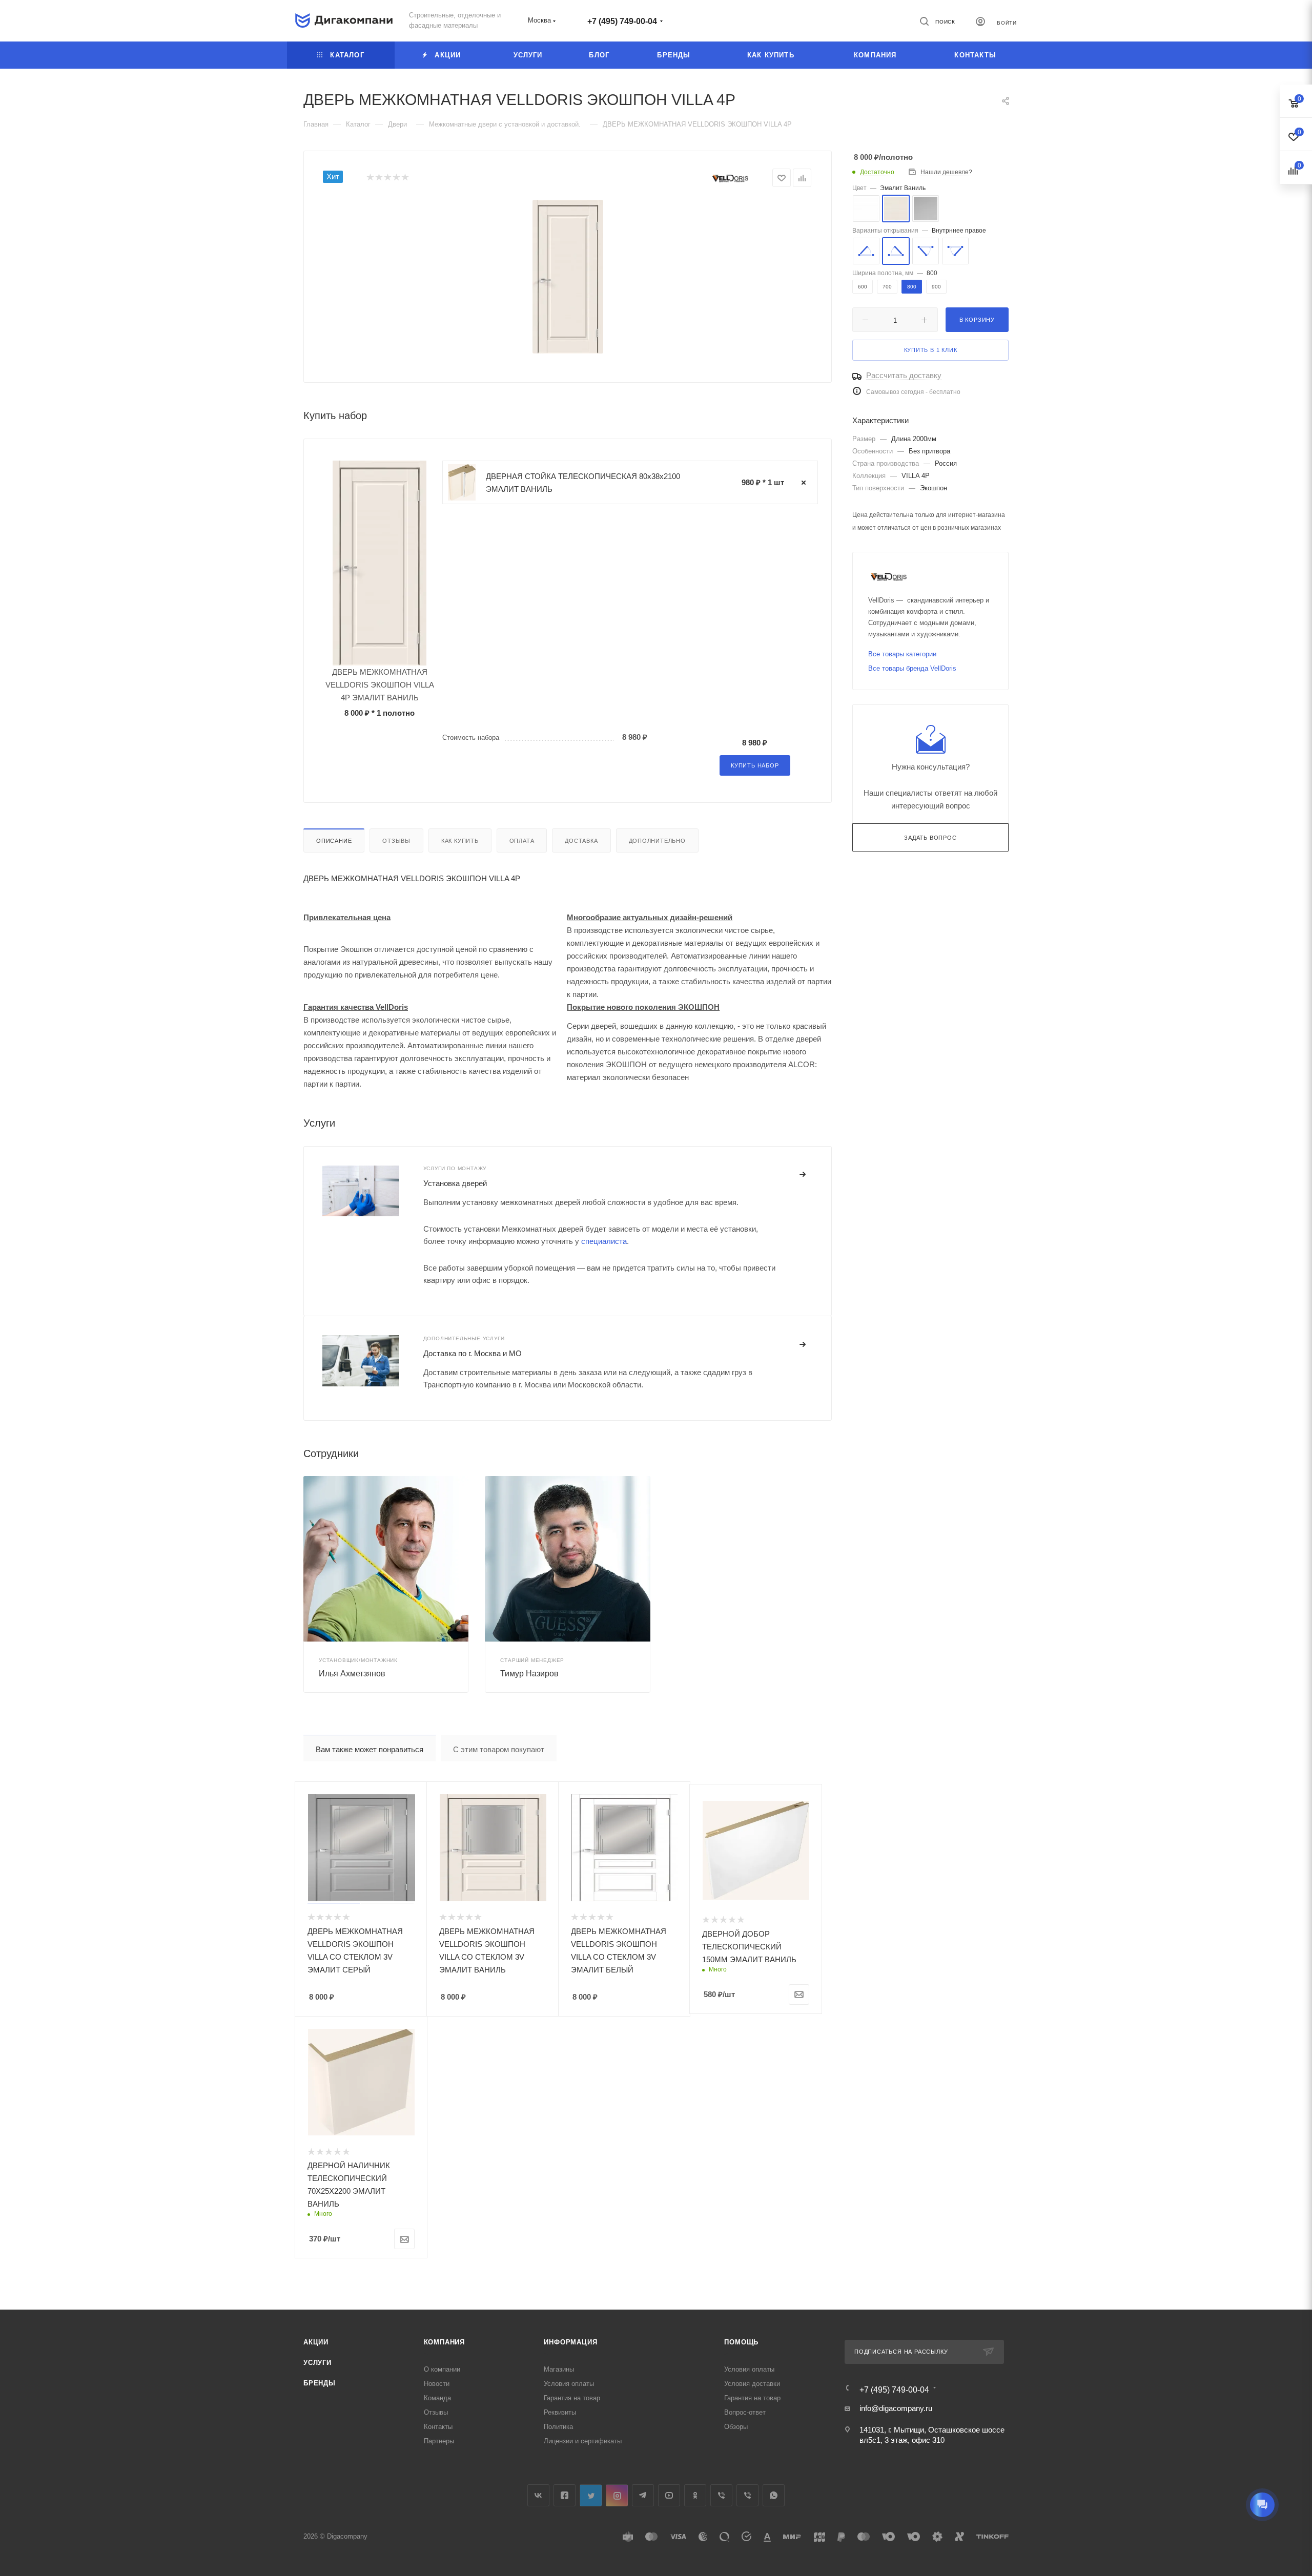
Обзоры (736, 2427)
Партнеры (439, 2441)
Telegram (643, 2495)
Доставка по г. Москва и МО (473, 1353)
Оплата (522, 841)
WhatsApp (774, 2495)
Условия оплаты (569, 2384)
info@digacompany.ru (896, 2408)
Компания (444, 2342)
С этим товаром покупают (499, 1749)
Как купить (460, 841)
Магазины (559, 2369)
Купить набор (755, 765)
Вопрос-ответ (745, 2412)
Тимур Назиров (529, 1674)
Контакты (438, 2427)
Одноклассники (695, 2495)
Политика (558, 2427)
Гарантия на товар (572, 2398)
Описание (334, 841)
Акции (316, 2342)
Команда (437, 2398)
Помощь (741, 2342)
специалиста (604, 1241)
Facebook (565, 2495)
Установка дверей (455, 1183)
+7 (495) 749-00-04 (622, 21)
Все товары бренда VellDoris (912, 668)
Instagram (617, 2495)
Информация (570, 2342)
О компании (442, 2369)
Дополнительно (657, 841)
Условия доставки (752, 2384)
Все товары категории (902, 654)
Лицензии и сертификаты (583, 2441)
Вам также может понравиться (370, 1749)
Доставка (581, 841)
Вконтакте (538, 2495)
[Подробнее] (803, 1175)
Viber (721, 2495)
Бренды (320, 2383)
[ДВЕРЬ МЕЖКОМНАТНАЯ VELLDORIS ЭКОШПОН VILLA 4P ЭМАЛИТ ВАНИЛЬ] (568, 277)
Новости (437, 2384)
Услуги (317, 2363)
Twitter (591, 2495)
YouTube (669, 2495)
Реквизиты (560, 2412)
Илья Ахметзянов (352, 1674)
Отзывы (396, 841)
